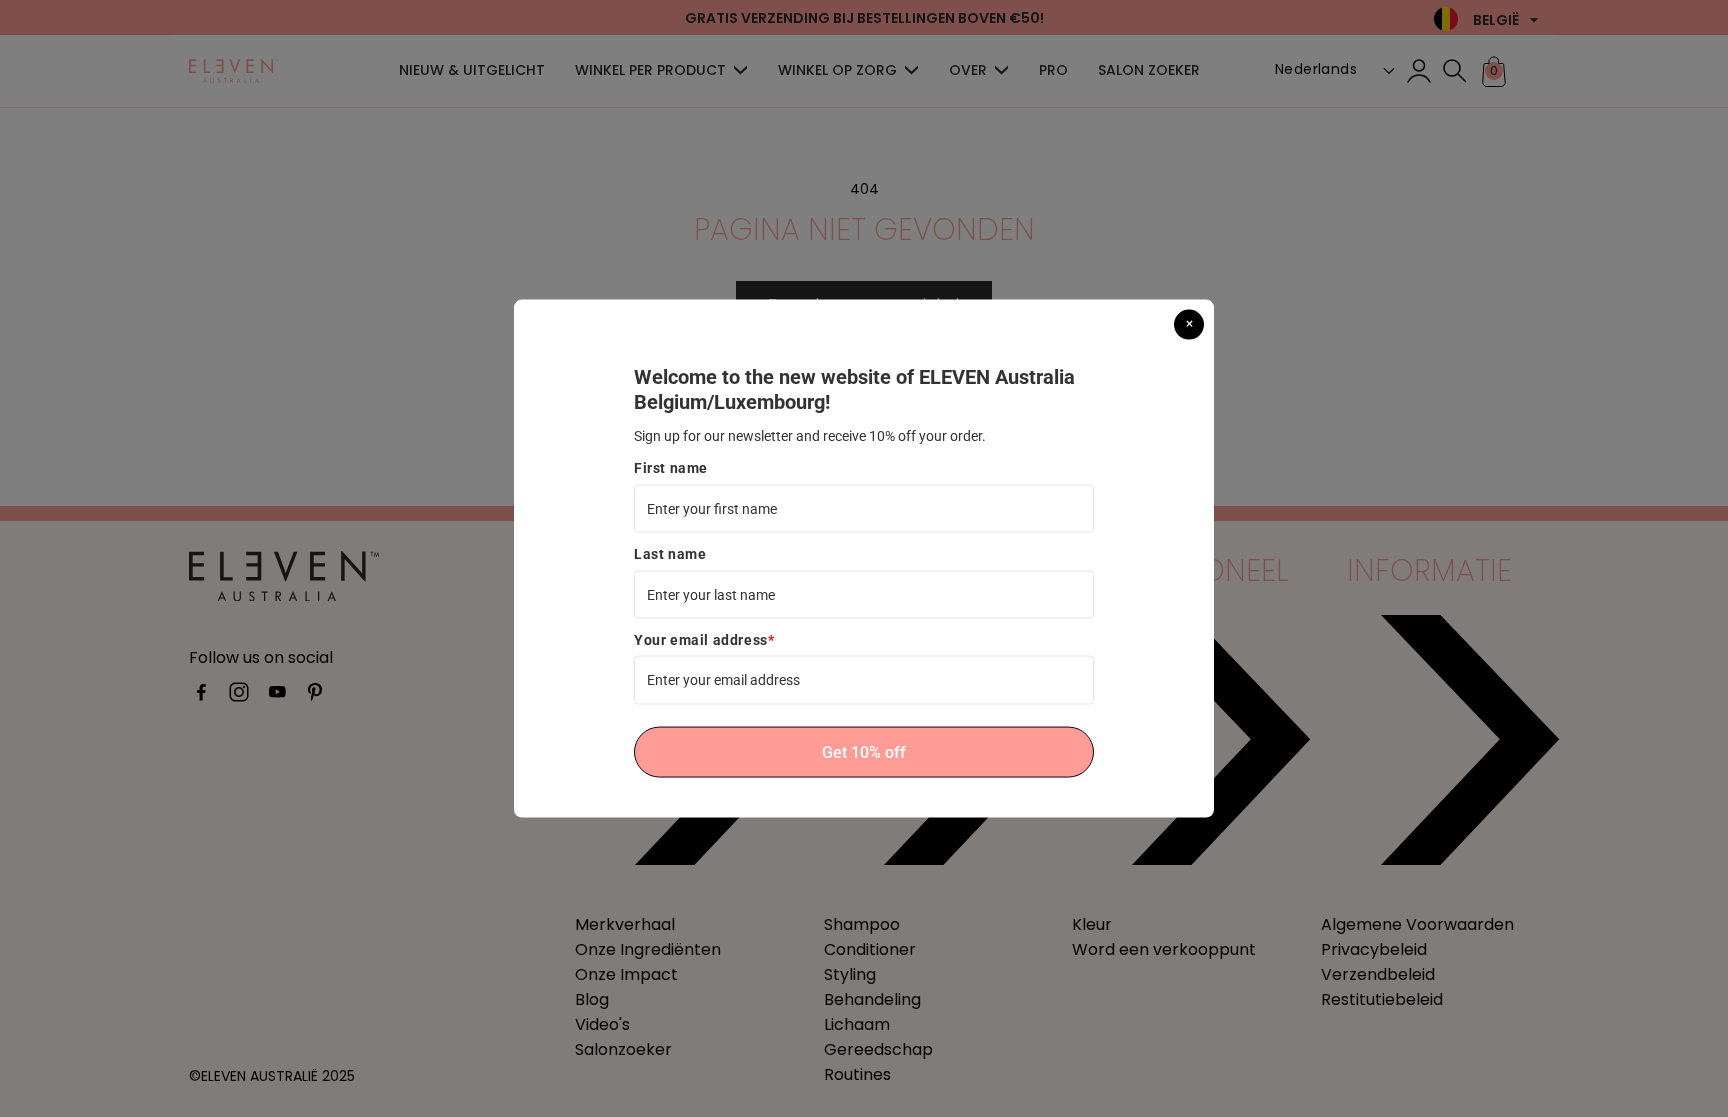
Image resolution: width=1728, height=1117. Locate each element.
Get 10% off (864, 751)
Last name (670, 554)
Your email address (704, 640)
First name (671, 468)
